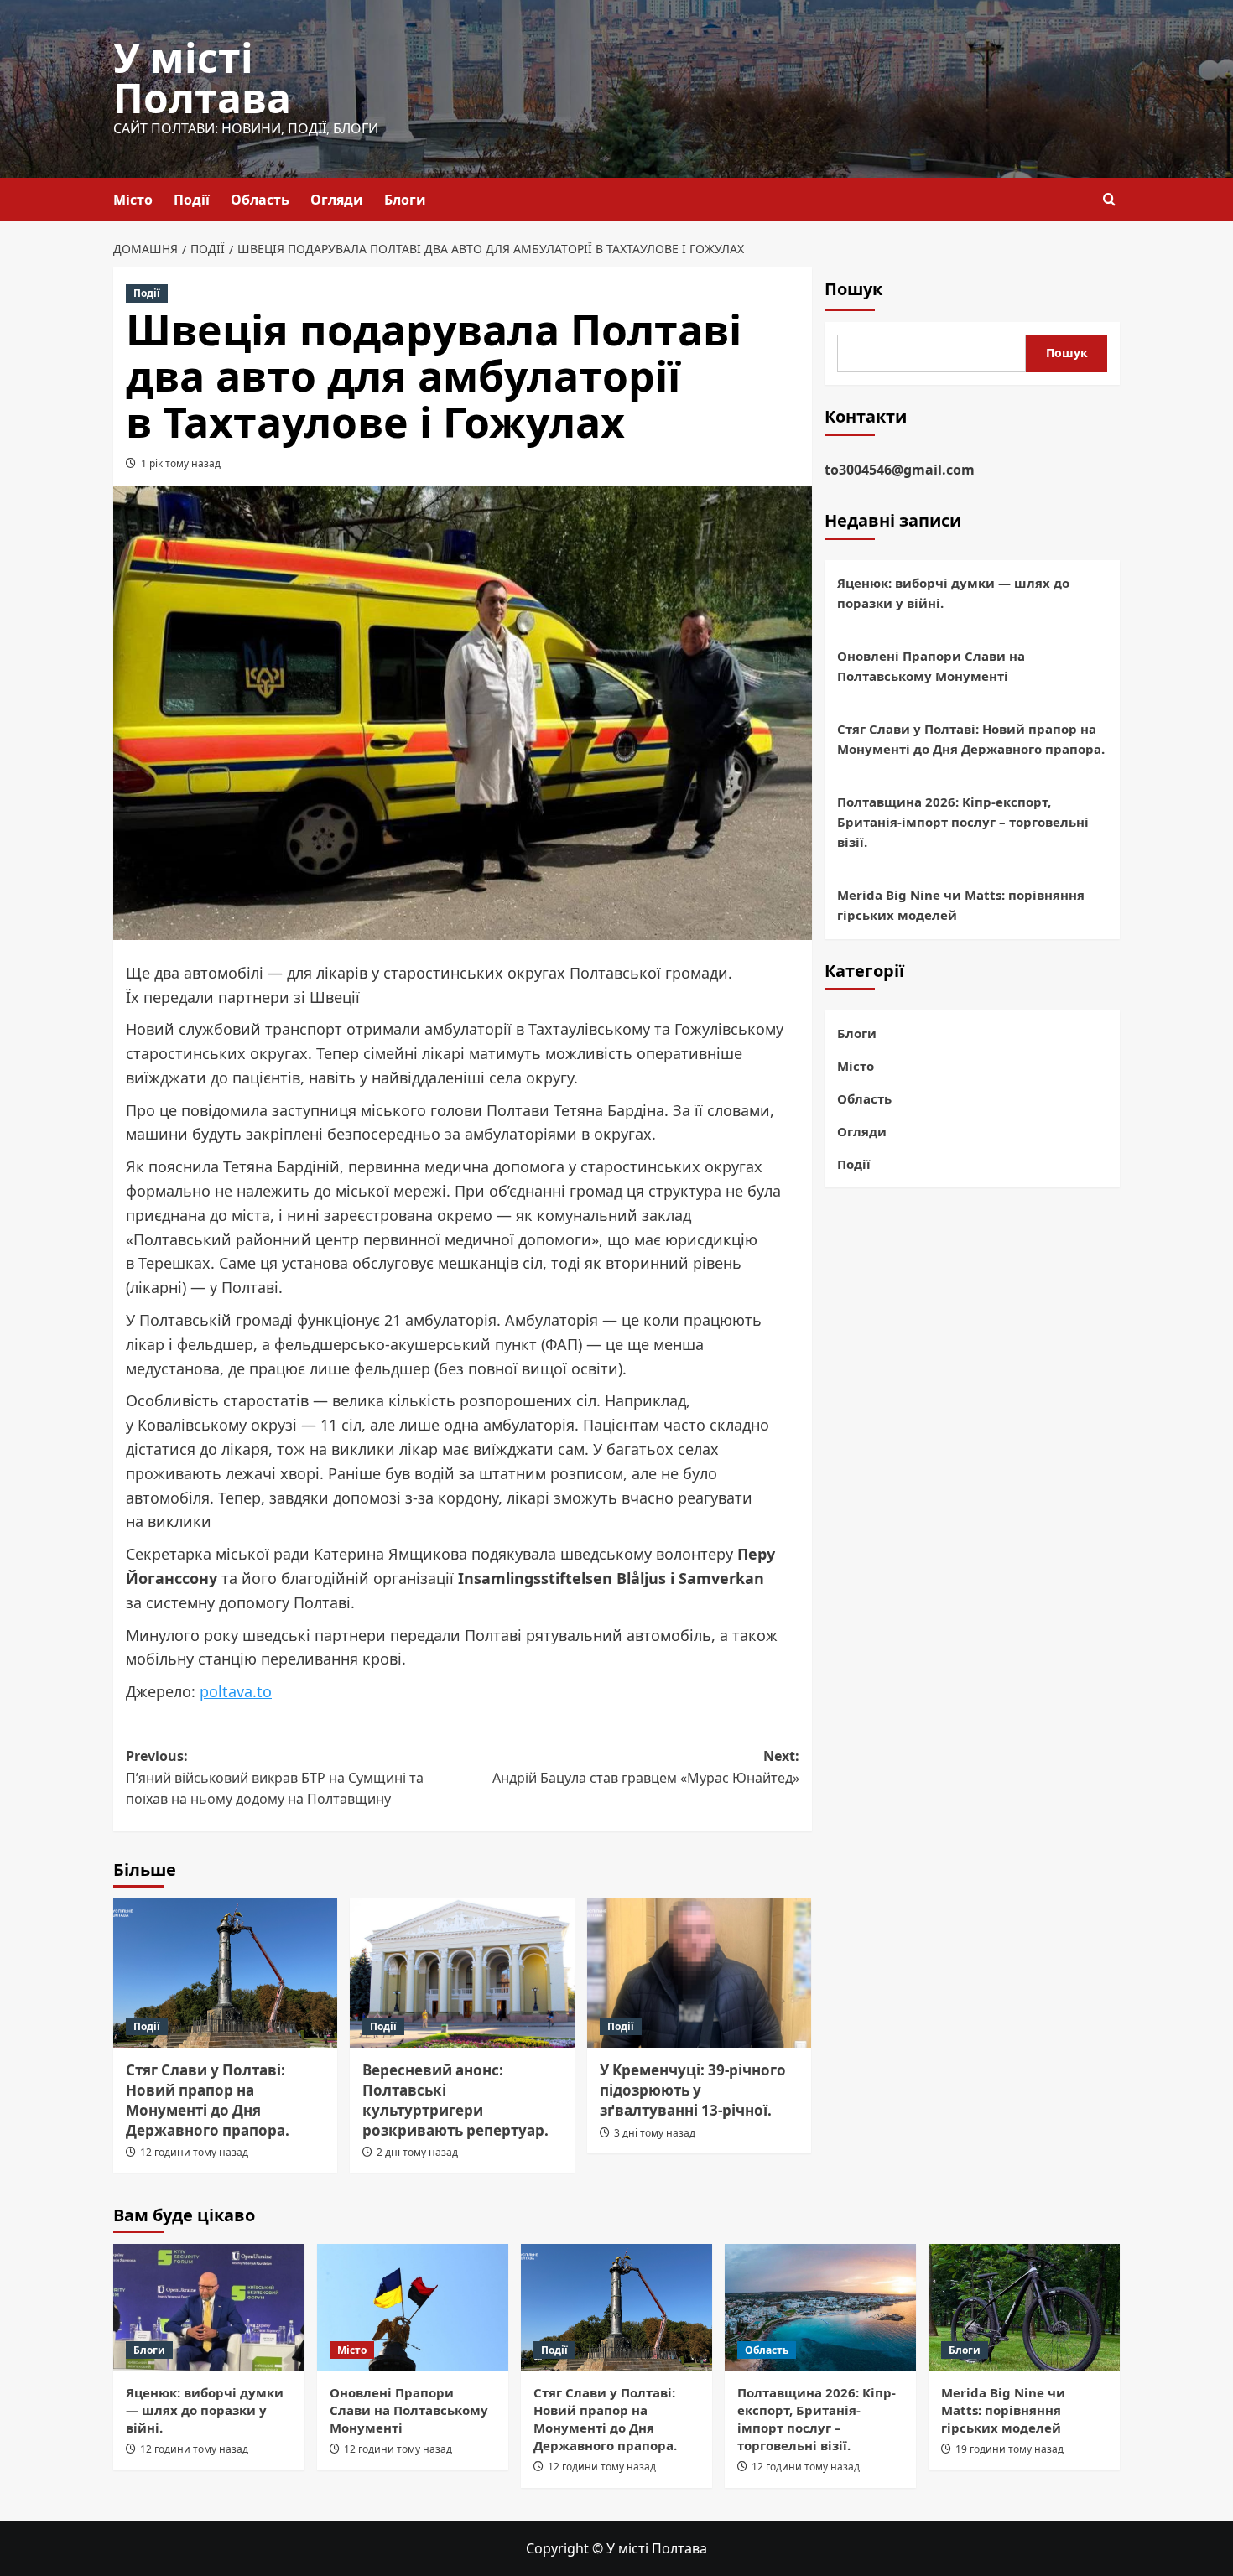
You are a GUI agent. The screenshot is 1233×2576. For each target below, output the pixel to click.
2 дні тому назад (417, 2152)
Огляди (337, 200)
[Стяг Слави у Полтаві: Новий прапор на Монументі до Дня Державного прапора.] (225, 1973)
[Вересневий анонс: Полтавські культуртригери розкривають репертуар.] (462, 1973)
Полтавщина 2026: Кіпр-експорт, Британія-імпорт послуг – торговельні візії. (963, 823)
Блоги (405, 200)
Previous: (275, 1777)
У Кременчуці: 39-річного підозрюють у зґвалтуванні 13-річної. (693, 2090)
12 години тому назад (194, 2152)
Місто (133, 200)
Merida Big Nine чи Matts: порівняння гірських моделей (961, 906)
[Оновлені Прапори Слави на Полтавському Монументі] (413, 2308)
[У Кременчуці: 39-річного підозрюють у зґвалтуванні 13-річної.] (699, 1973)
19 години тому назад (1009, 2449)
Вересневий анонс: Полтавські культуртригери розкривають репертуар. (455, 2100)
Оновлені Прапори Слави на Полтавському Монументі (931, 667)
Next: (645, 1767)
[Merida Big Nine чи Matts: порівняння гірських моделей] (1024, 2308)
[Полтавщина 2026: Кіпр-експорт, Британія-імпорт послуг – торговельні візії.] (820, 2308)
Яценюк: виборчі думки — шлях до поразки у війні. (953, 594)
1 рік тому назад (181, 463)
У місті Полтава (202, 78)
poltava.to (236, 1691)
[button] (1109, 199)
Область (260, 200)
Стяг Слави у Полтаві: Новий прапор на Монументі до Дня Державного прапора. (208, 2100)
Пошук (853, 289)
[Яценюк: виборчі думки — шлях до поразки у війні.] (209, 2308)
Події (192, 200)
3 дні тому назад (655, 2133)
